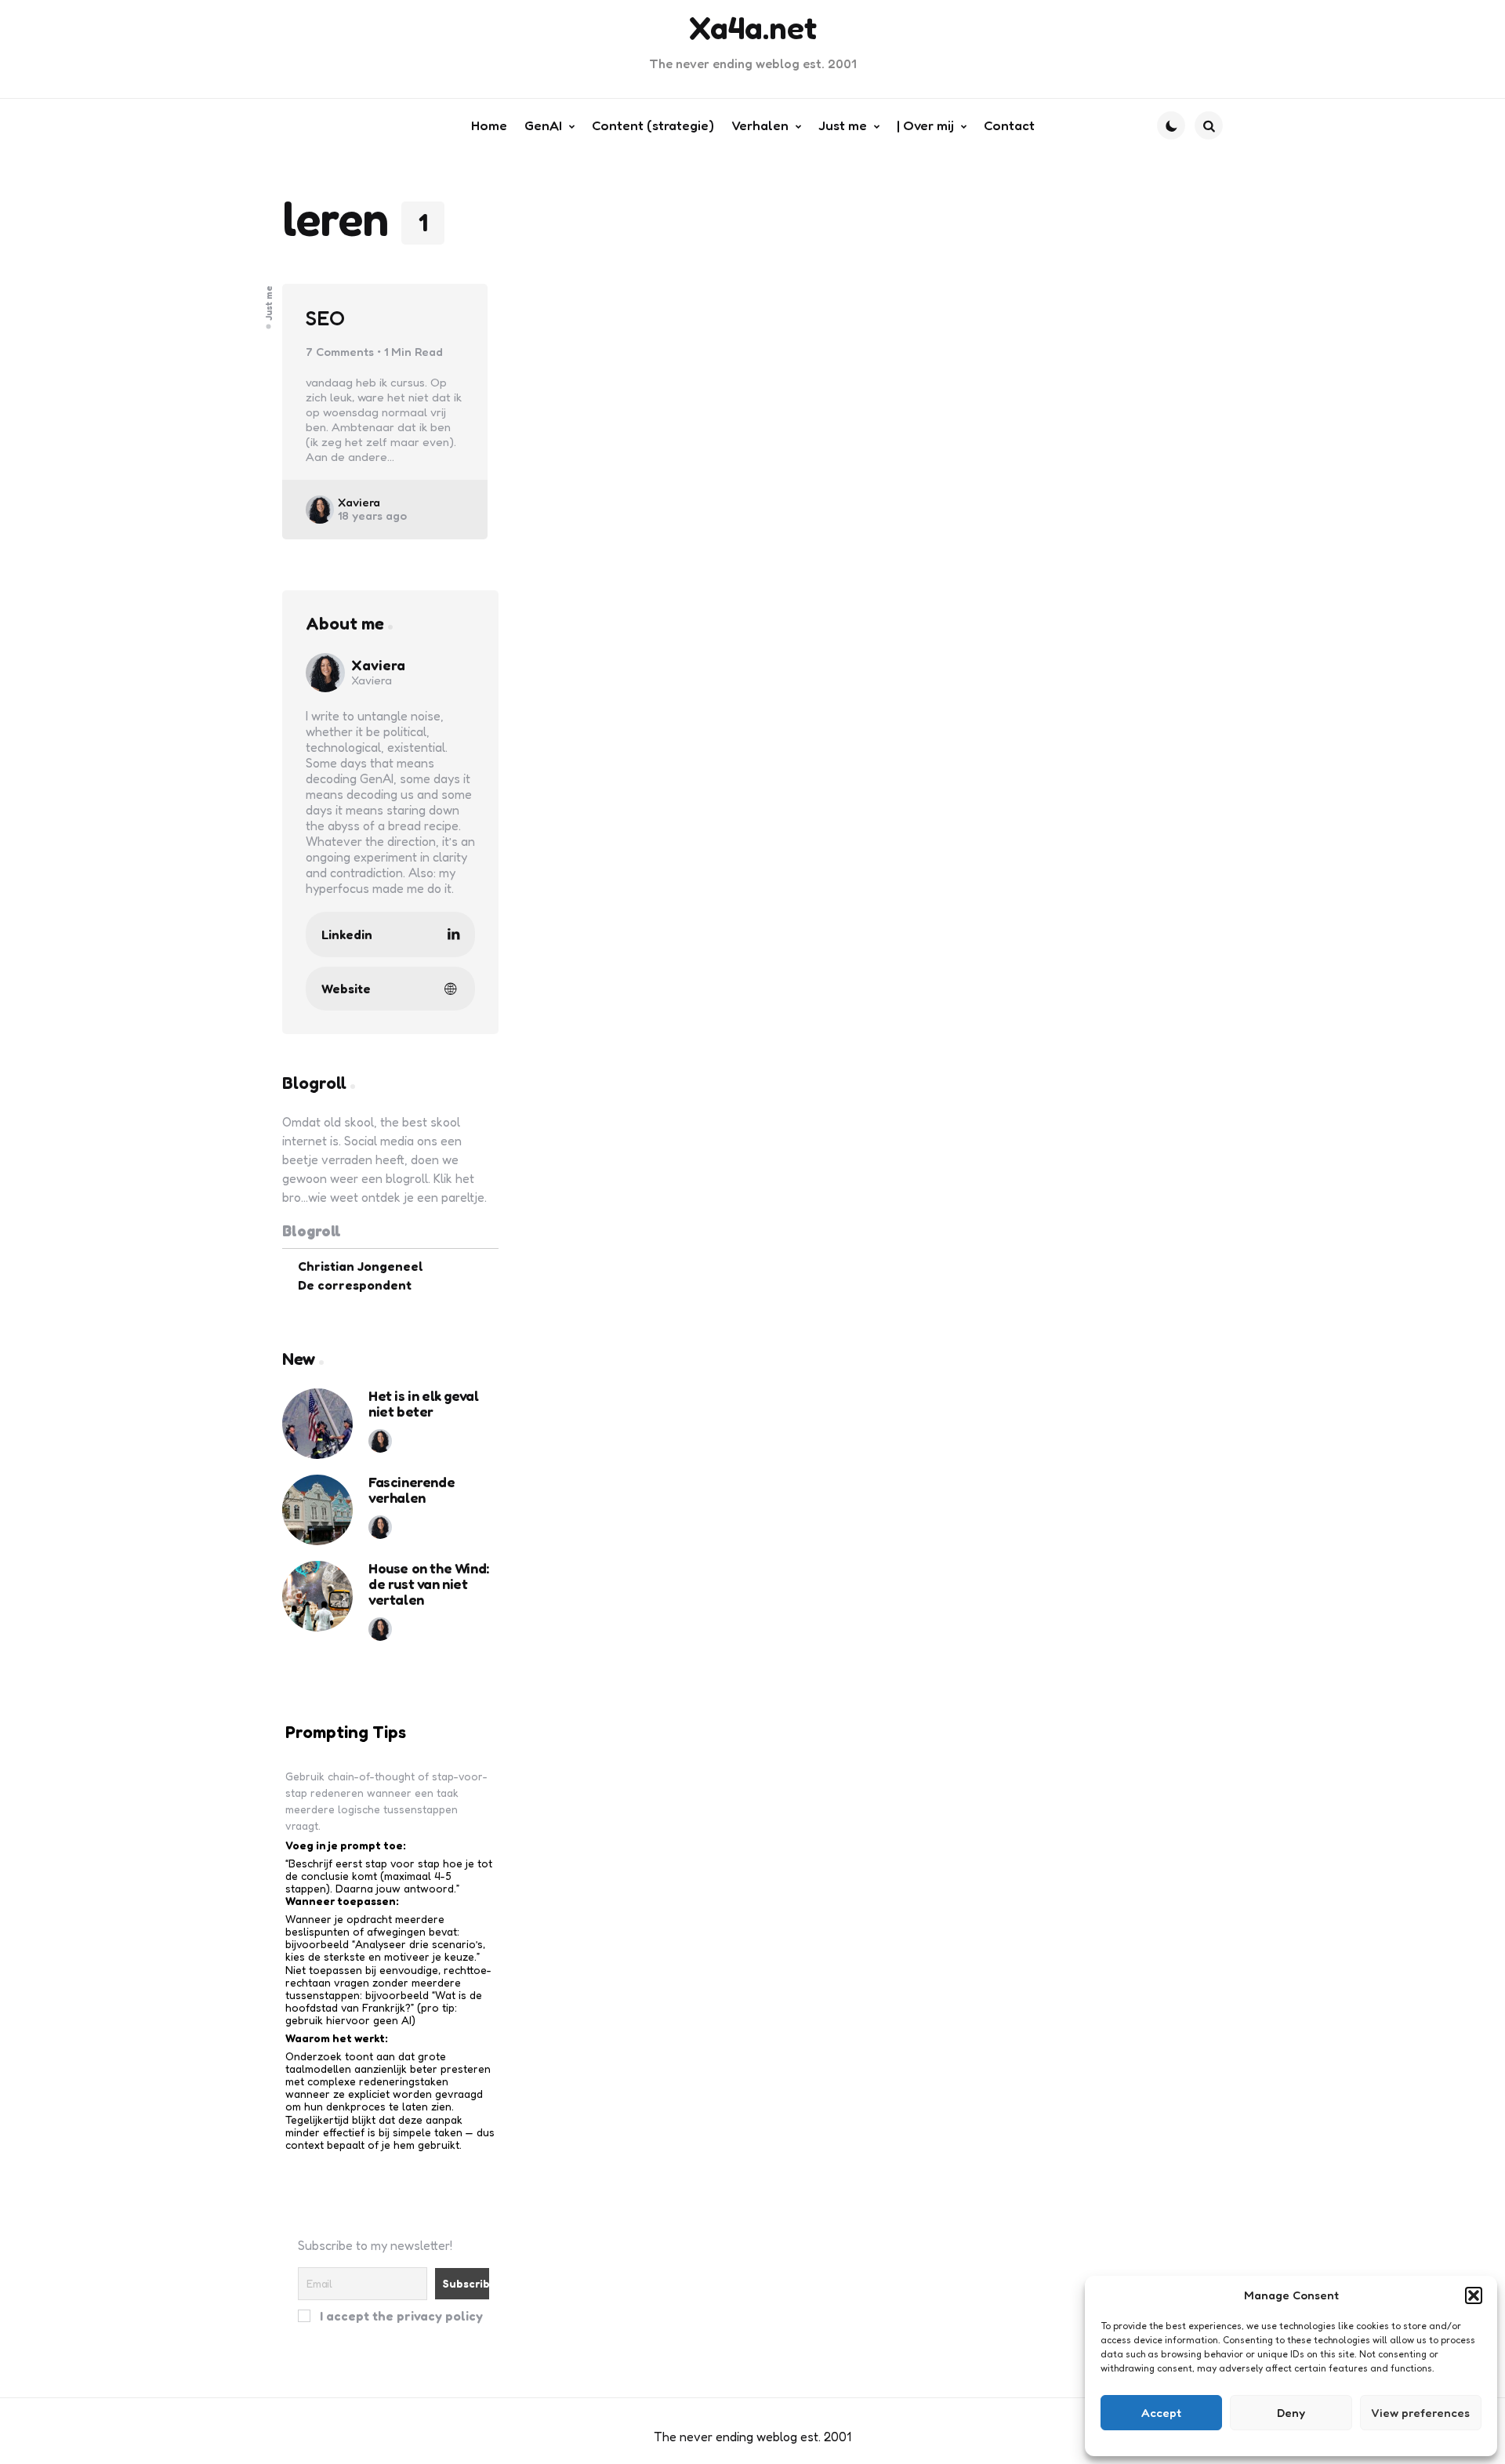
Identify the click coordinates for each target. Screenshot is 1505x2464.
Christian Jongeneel (361, 1266)
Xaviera (359, 502)
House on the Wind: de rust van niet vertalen (429, 1584)
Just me (269, 303)
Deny (1291, 2413)
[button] (1474, 2295)
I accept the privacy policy (400, 2315)
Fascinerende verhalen (412, 1490)
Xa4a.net (753, 27)
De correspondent (355, 1285)
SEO (325, 318)
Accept (1161, 2413)
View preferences (1420, 2413)
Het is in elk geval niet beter (423, 1404)
